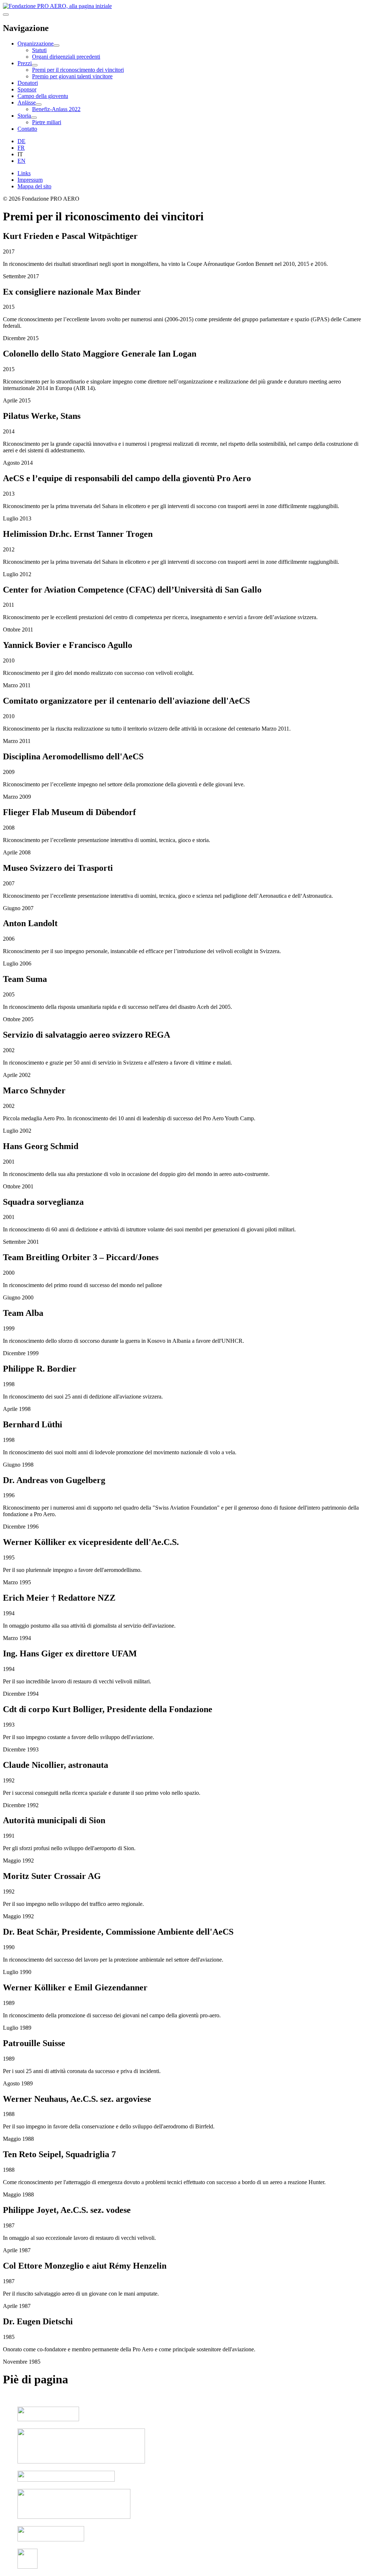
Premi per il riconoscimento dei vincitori (78, 70)
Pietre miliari (47, 122)
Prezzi (25, 63)
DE (21, 141)
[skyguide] (48, 2419)
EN (21, 161)
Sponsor (27, 89)
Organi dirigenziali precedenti (66, 57)
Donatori (28, 83)
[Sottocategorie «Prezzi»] (35, 65)
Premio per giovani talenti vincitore (72, 76)
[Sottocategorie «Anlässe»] (39, 105)
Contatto (27, 129)
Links (24, 173)
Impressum (30, 180)
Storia (24, 116)
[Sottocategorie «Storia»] (34, 118)
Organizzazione (36, 44)
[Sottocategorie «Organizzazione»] (56, 46)
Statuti (39, 50)
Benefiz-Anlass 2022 (56, 109)
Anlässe (27, 103)
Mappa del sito (34, 186)
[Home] (57, 6)
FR (21, 148)
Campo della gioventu (43, 96)
